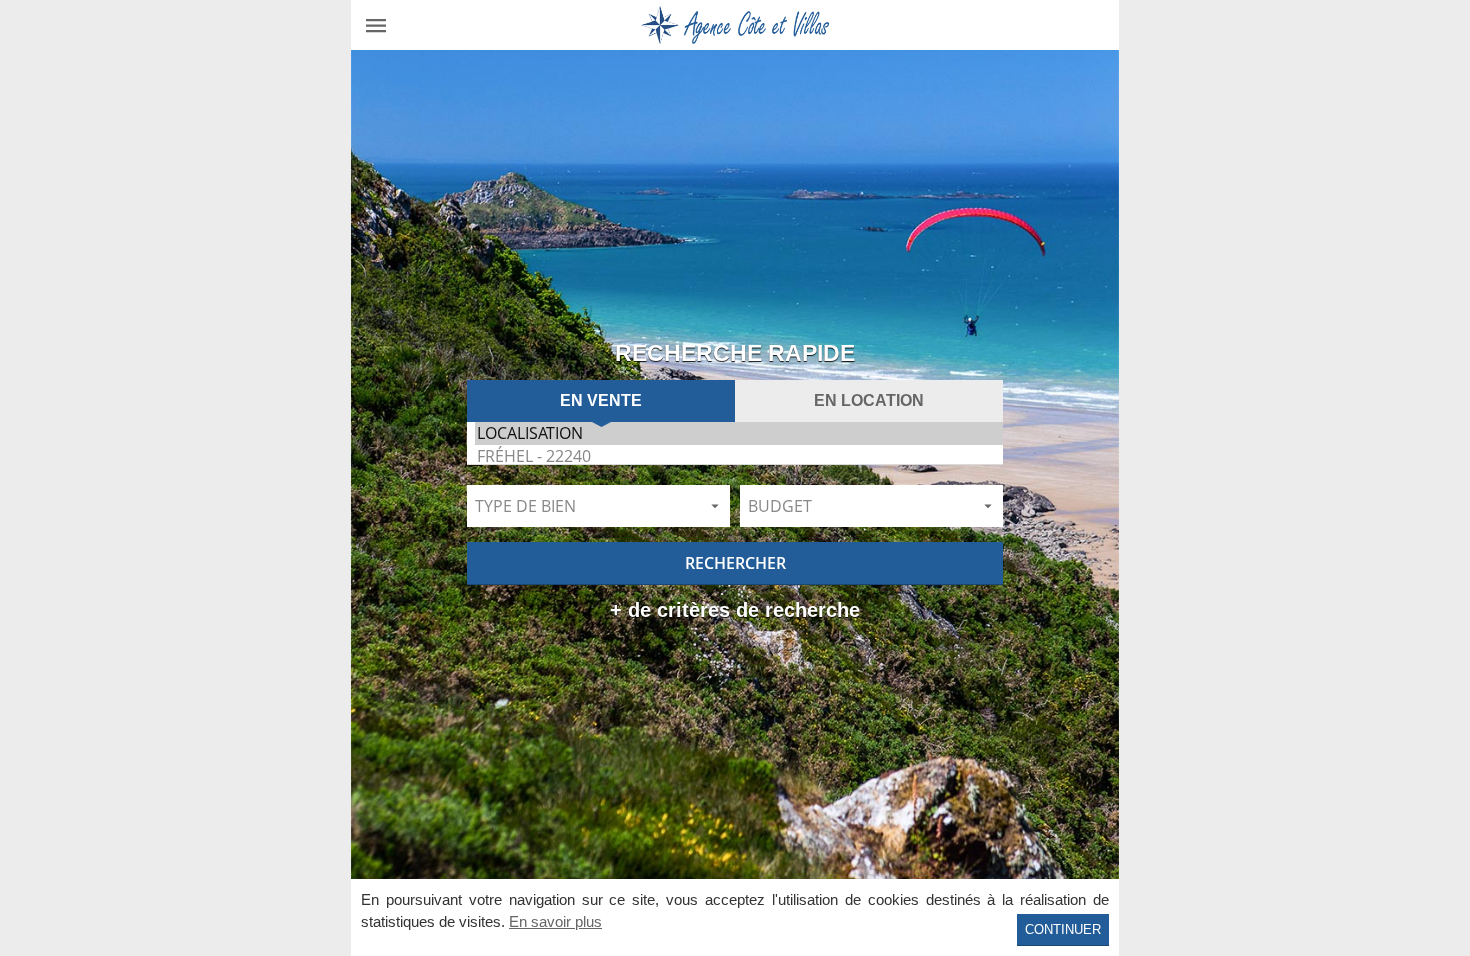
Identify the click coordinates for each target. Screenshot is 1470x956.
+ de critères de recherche (735, 610)
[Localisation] (739, 433)
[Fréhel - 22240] (739, 456)
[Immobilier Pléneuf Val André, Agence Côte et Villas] (735, 25)
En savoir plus (555, 921)
